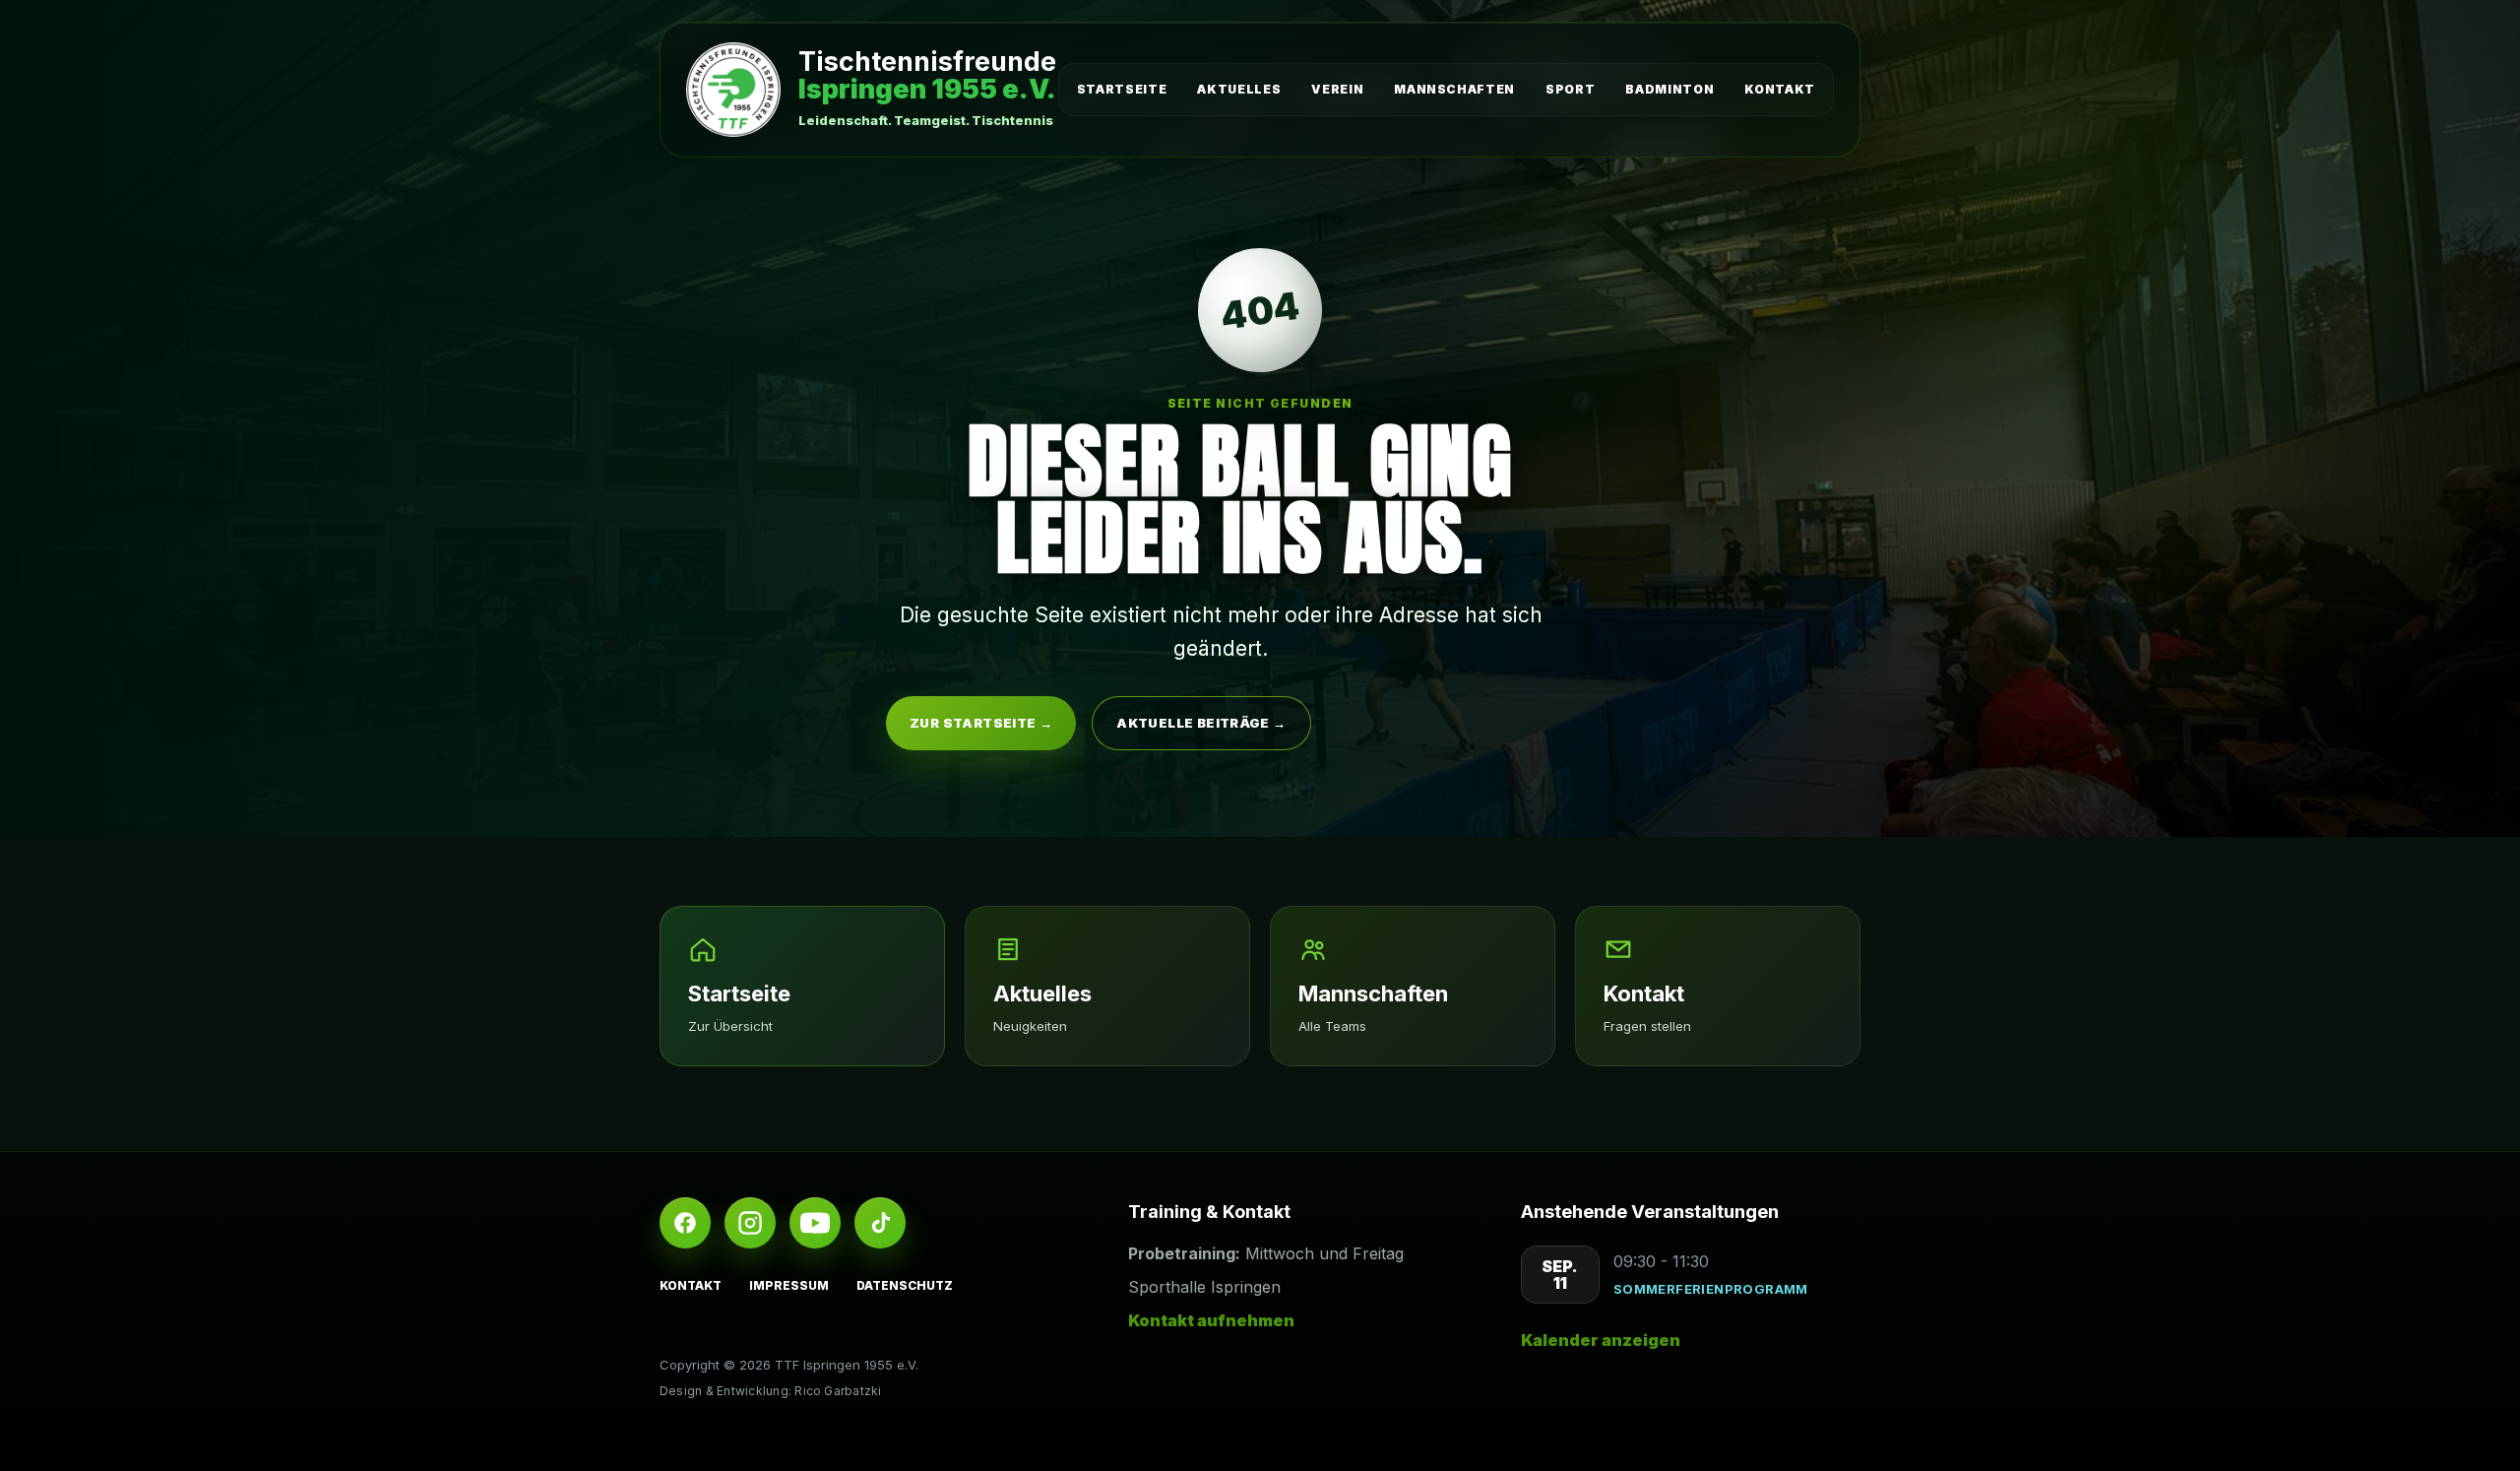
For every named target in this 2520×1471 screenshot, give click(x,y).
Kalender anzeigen (1601, 1340)
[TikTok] (880, 1223)
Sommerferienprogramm (1711, 1289)
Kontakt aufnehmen (1211, 1320)
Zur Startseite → (981, 723)
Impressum (789, 1285)
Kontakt (1780, 89)
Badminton (1669, 89)
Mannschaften (1454, 89)
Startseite (1122, 89)
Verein (1337, 89)
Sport (1570, 89)
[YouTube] (815, 1223)
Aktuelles (1239, 89)
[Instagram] (750, 1223)
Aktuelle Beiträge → (1201, 723)
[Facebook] (685, 1223)
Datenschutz (905, 1285)
